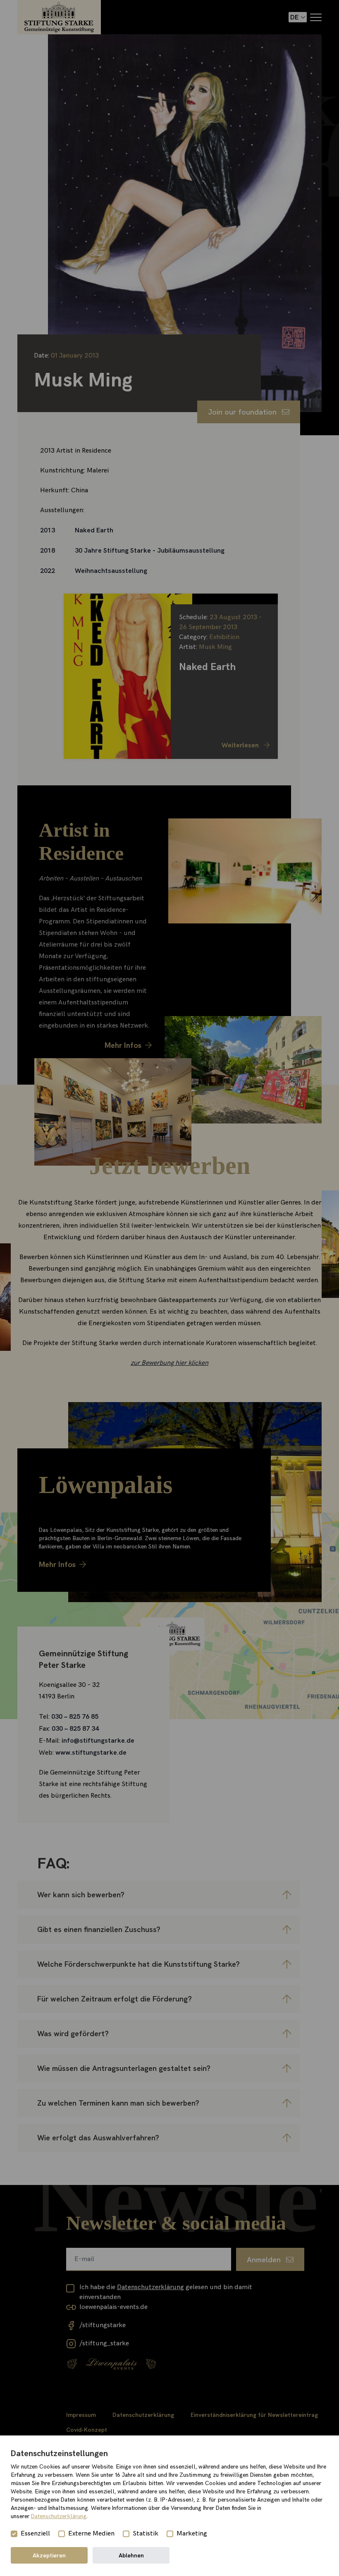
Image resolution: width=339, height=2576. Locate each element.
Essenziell (35, 2534)
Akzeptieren (49, 2555)
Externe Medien (91, 2534)
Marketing (192, 2534)
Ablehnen (131, 2555)
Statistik (146, 2534)
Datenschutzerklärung (59, 2516)
